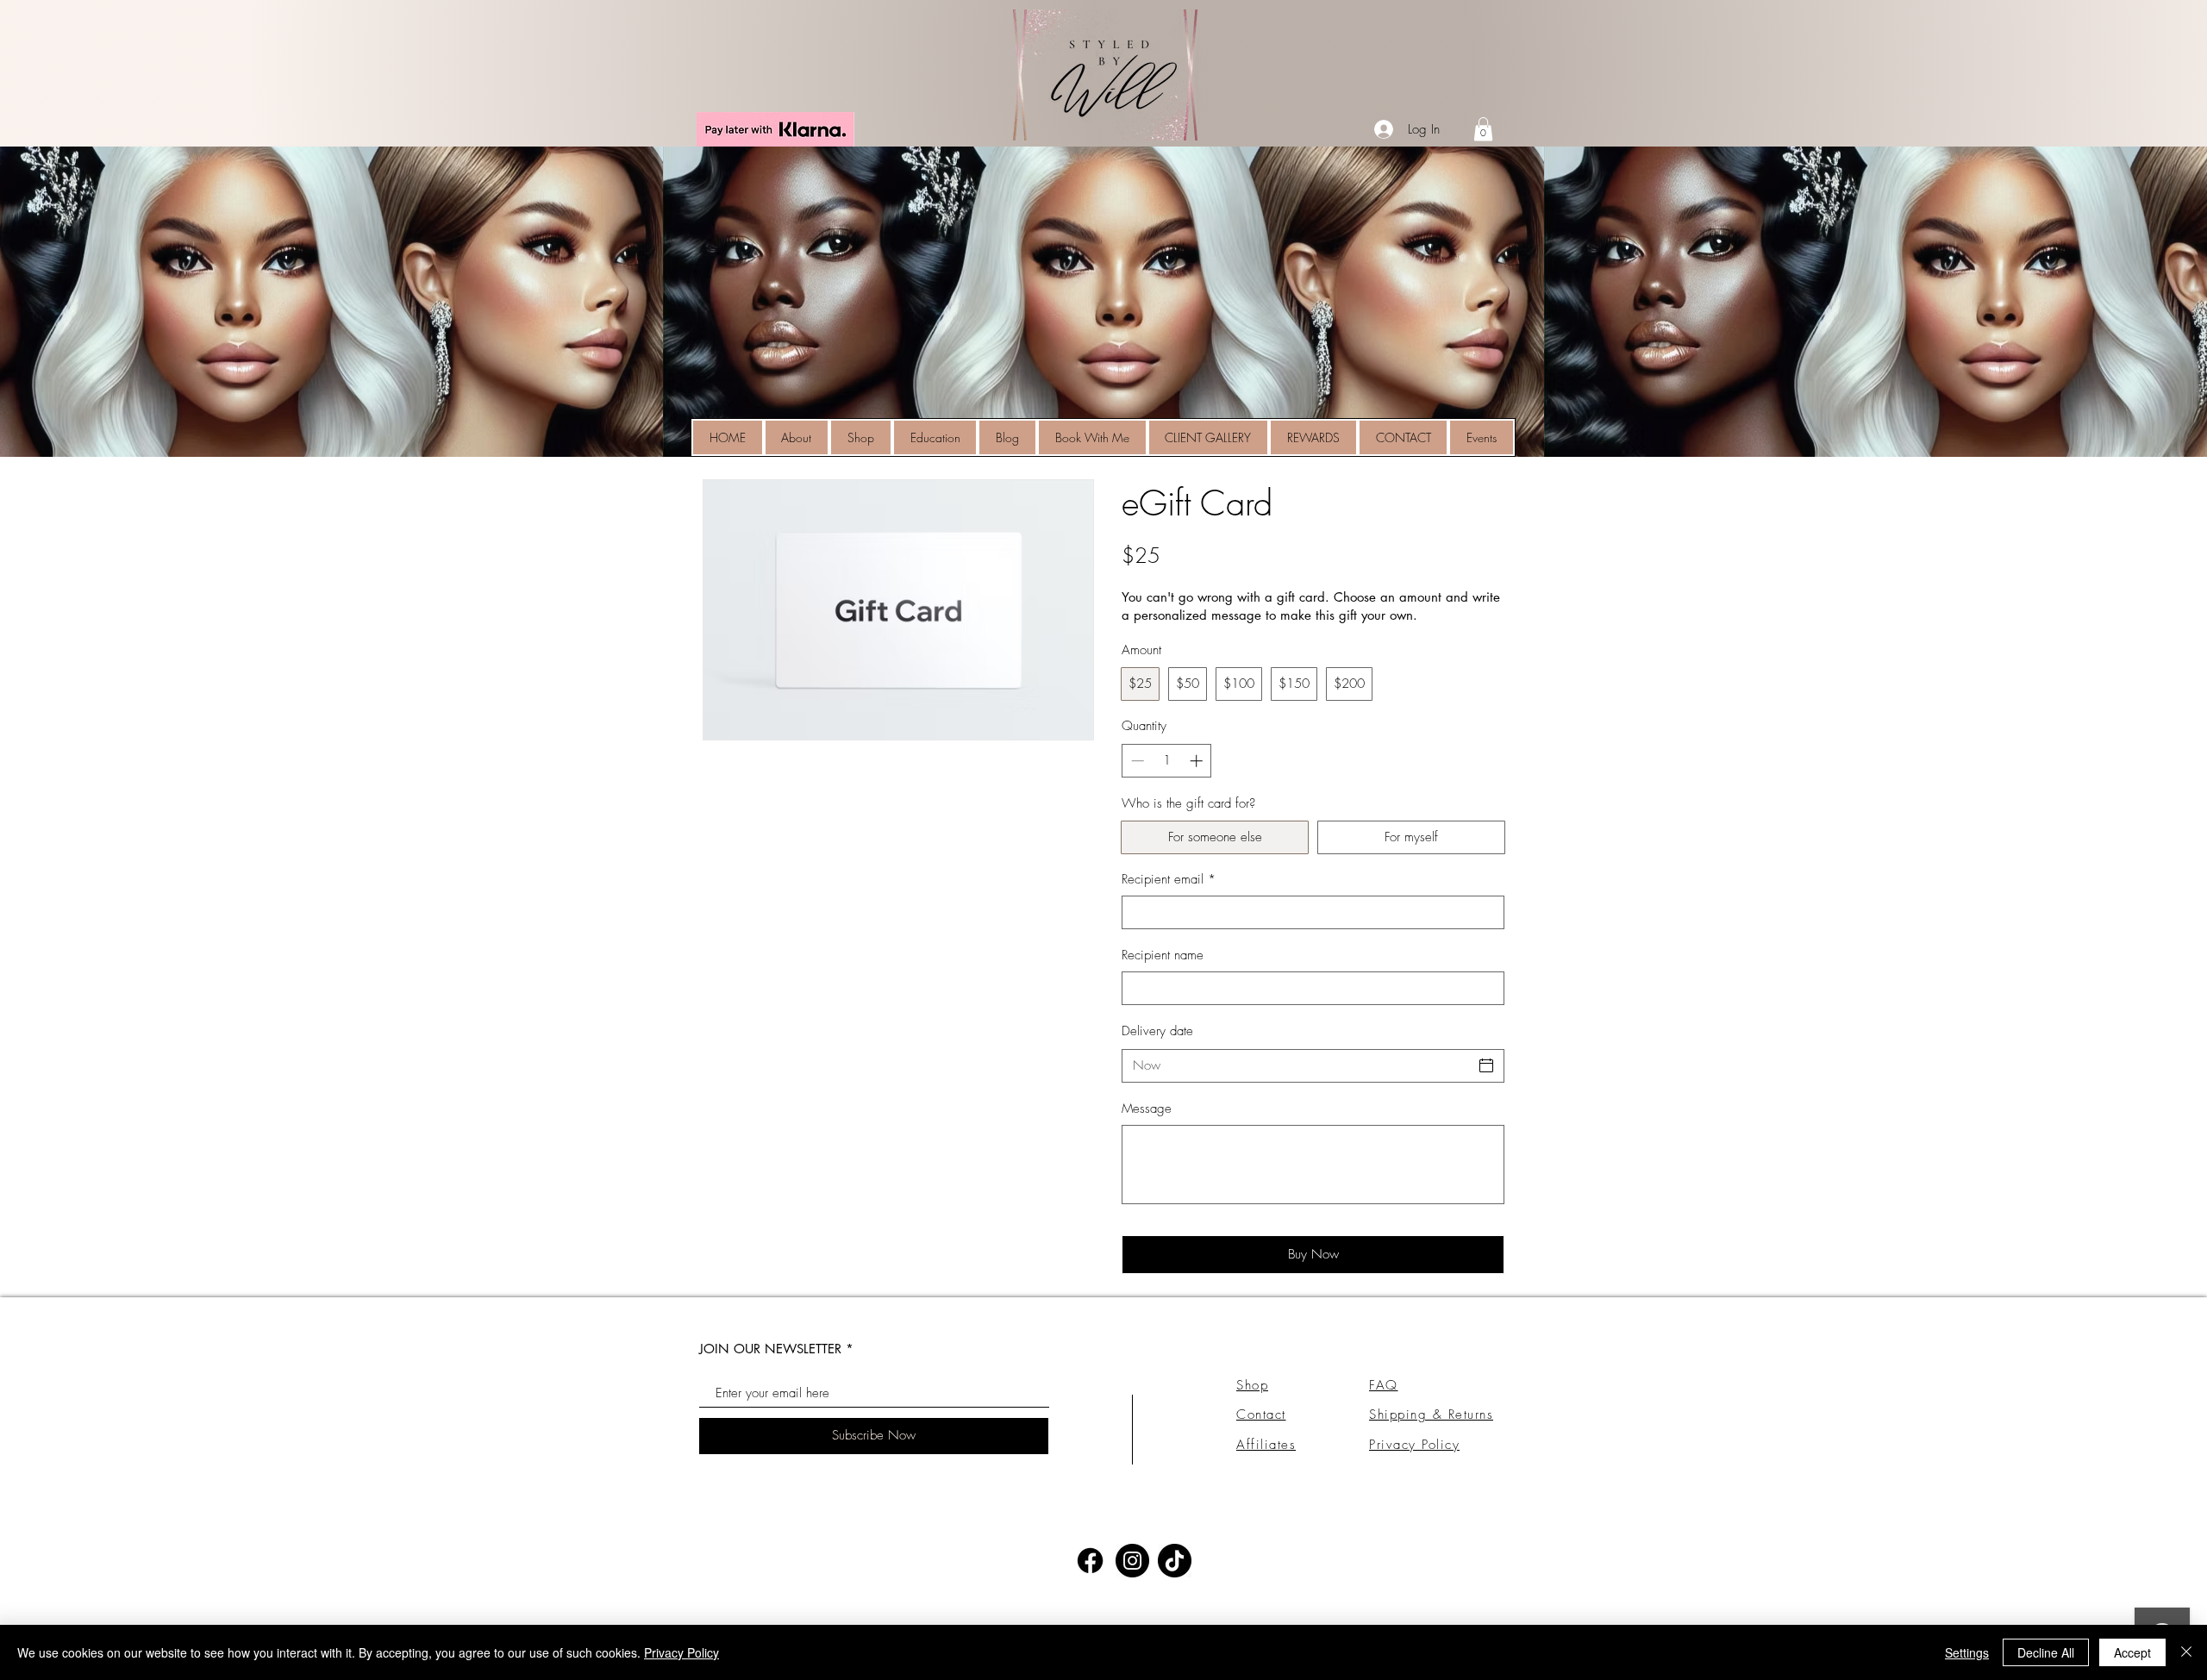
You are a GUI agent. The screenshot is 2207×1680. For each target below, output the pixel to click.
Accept (2132, 1652)
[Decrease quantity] (1136, 761)
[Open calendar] (1486, 1065)
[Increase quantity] (1198, 761)
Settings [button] (1967, 1652)
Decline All (2046, 1652)
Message (1147, 1109)
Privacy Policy (681, 1652)
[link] (1483, 129)
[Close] (2186, 1652)
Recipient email (1169, 879)
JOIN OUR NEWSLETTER (770, 1349)
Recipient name (1163, 955)
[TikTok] (1175, 1561)
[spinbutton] (1167, 761)
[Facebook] (1090, 1561)
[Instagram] (1132, 1561)
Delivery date (1157, 1031)
